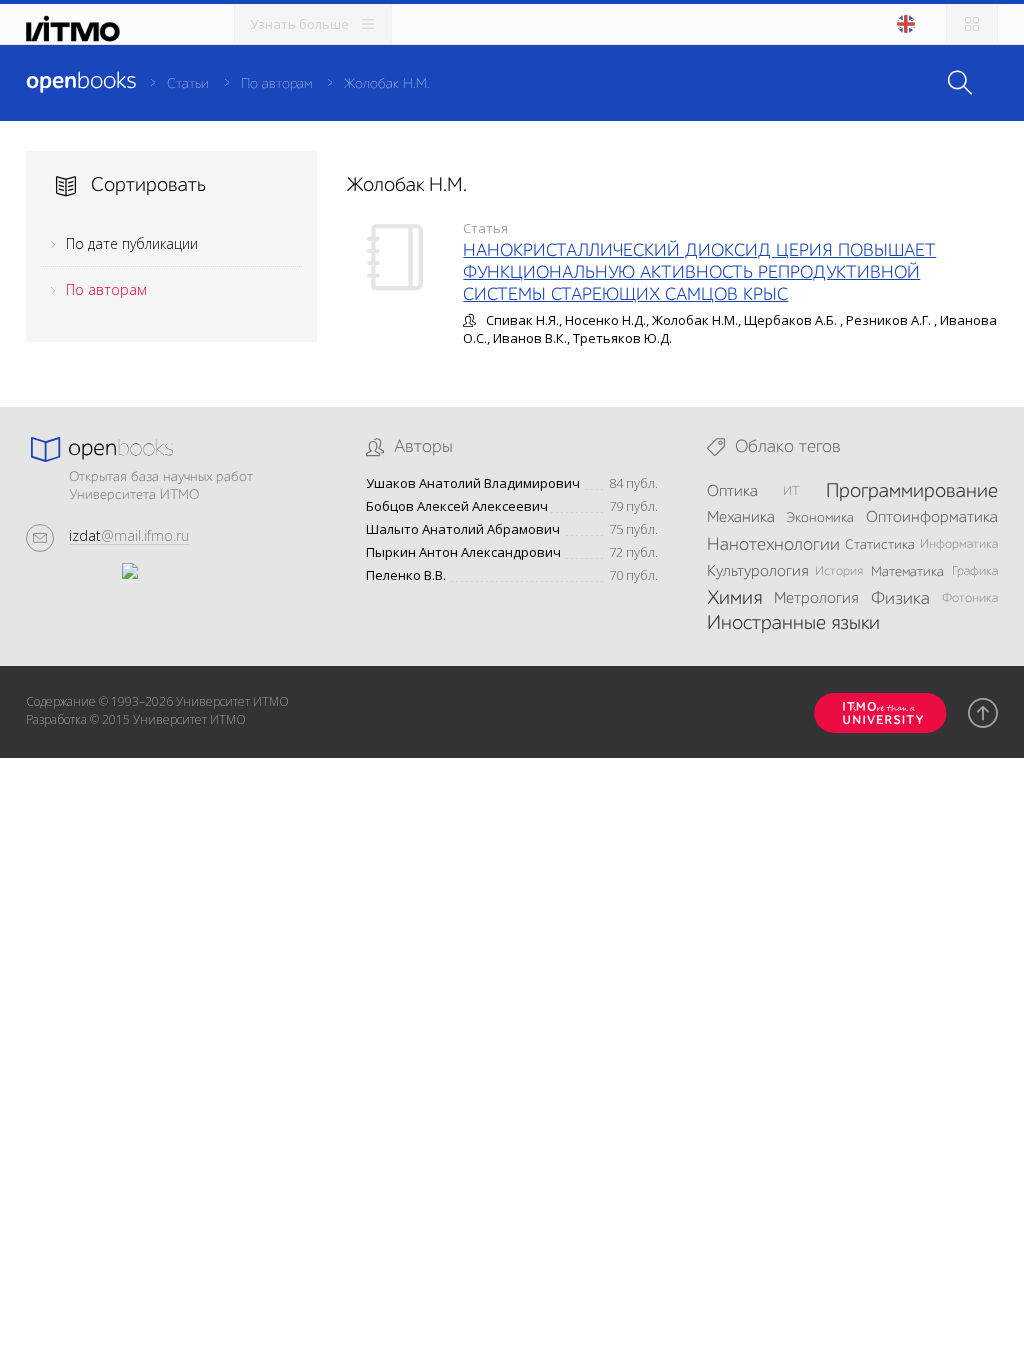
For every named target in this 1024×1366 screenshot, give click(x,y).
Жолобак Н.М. (387, 84)
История (839, 571)
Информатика (959, 544)
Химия (734, 599)
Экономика (820, 518)
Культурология (757, 572)
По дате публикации (132, 243)
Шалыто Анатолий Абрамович (463, 529)
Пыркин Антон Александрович (463, 552)
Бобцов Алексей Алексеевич (457, 506)
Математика (907, 572)
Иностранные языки (793, 624)
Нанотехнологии (773, 545)
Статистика (880, 545)
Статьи (188, 84)
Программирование (912, 492)
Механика (741, 518)
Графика (975, 571)
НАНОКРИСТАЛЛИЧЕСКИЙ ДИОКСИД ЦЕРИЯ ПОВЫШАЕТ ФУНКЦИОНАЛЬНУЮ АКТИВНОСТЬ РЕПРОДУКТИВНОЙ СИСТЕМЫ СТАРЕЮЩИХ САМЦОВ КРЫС (699, 273)
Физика (900, 599)
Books (81, 82)
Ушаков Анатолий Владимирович (473, 483)
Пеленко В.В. (406, 575)
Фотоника (970, 598)
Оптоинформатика (932, 518)
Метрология (816, 599)
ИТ (791, 491)
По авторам (276, 84)
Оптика (732, 492)
